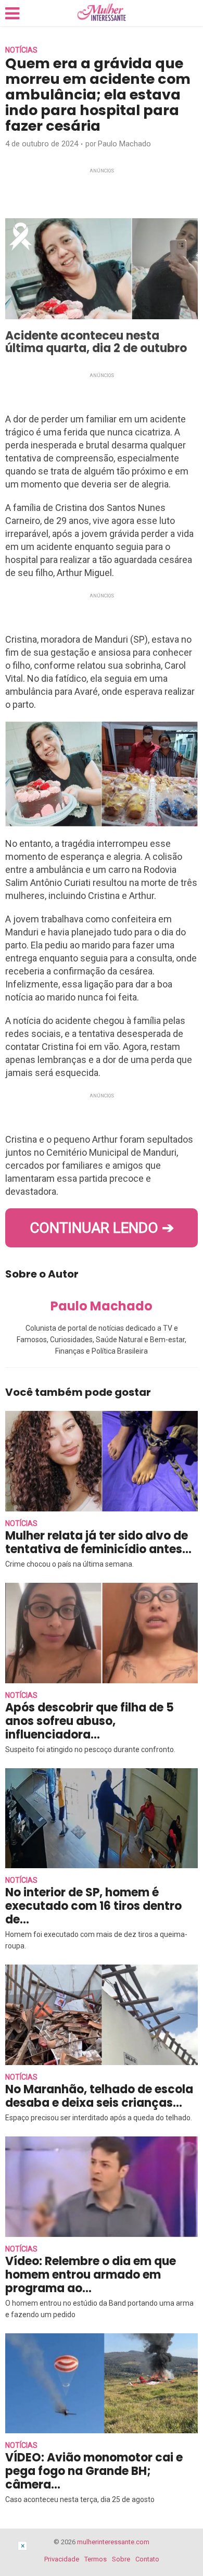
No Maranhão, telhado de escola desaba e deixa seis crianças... (99, 2096)
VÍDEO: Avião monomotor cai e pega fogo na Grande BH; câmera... (94, 2471)
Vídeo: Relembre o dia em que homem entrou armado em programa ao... (91, 2275)
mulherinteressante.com (113, 2542)
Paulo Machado (124, 144)
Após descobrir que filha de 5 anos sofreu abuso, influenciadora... (90, 1721)
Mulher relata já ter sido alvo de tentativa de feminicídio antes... (98, 1542)
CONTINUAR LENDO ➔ (102, 1228)
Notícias (21, 50)
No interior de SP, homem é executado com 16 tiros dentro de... (93, 1906)
